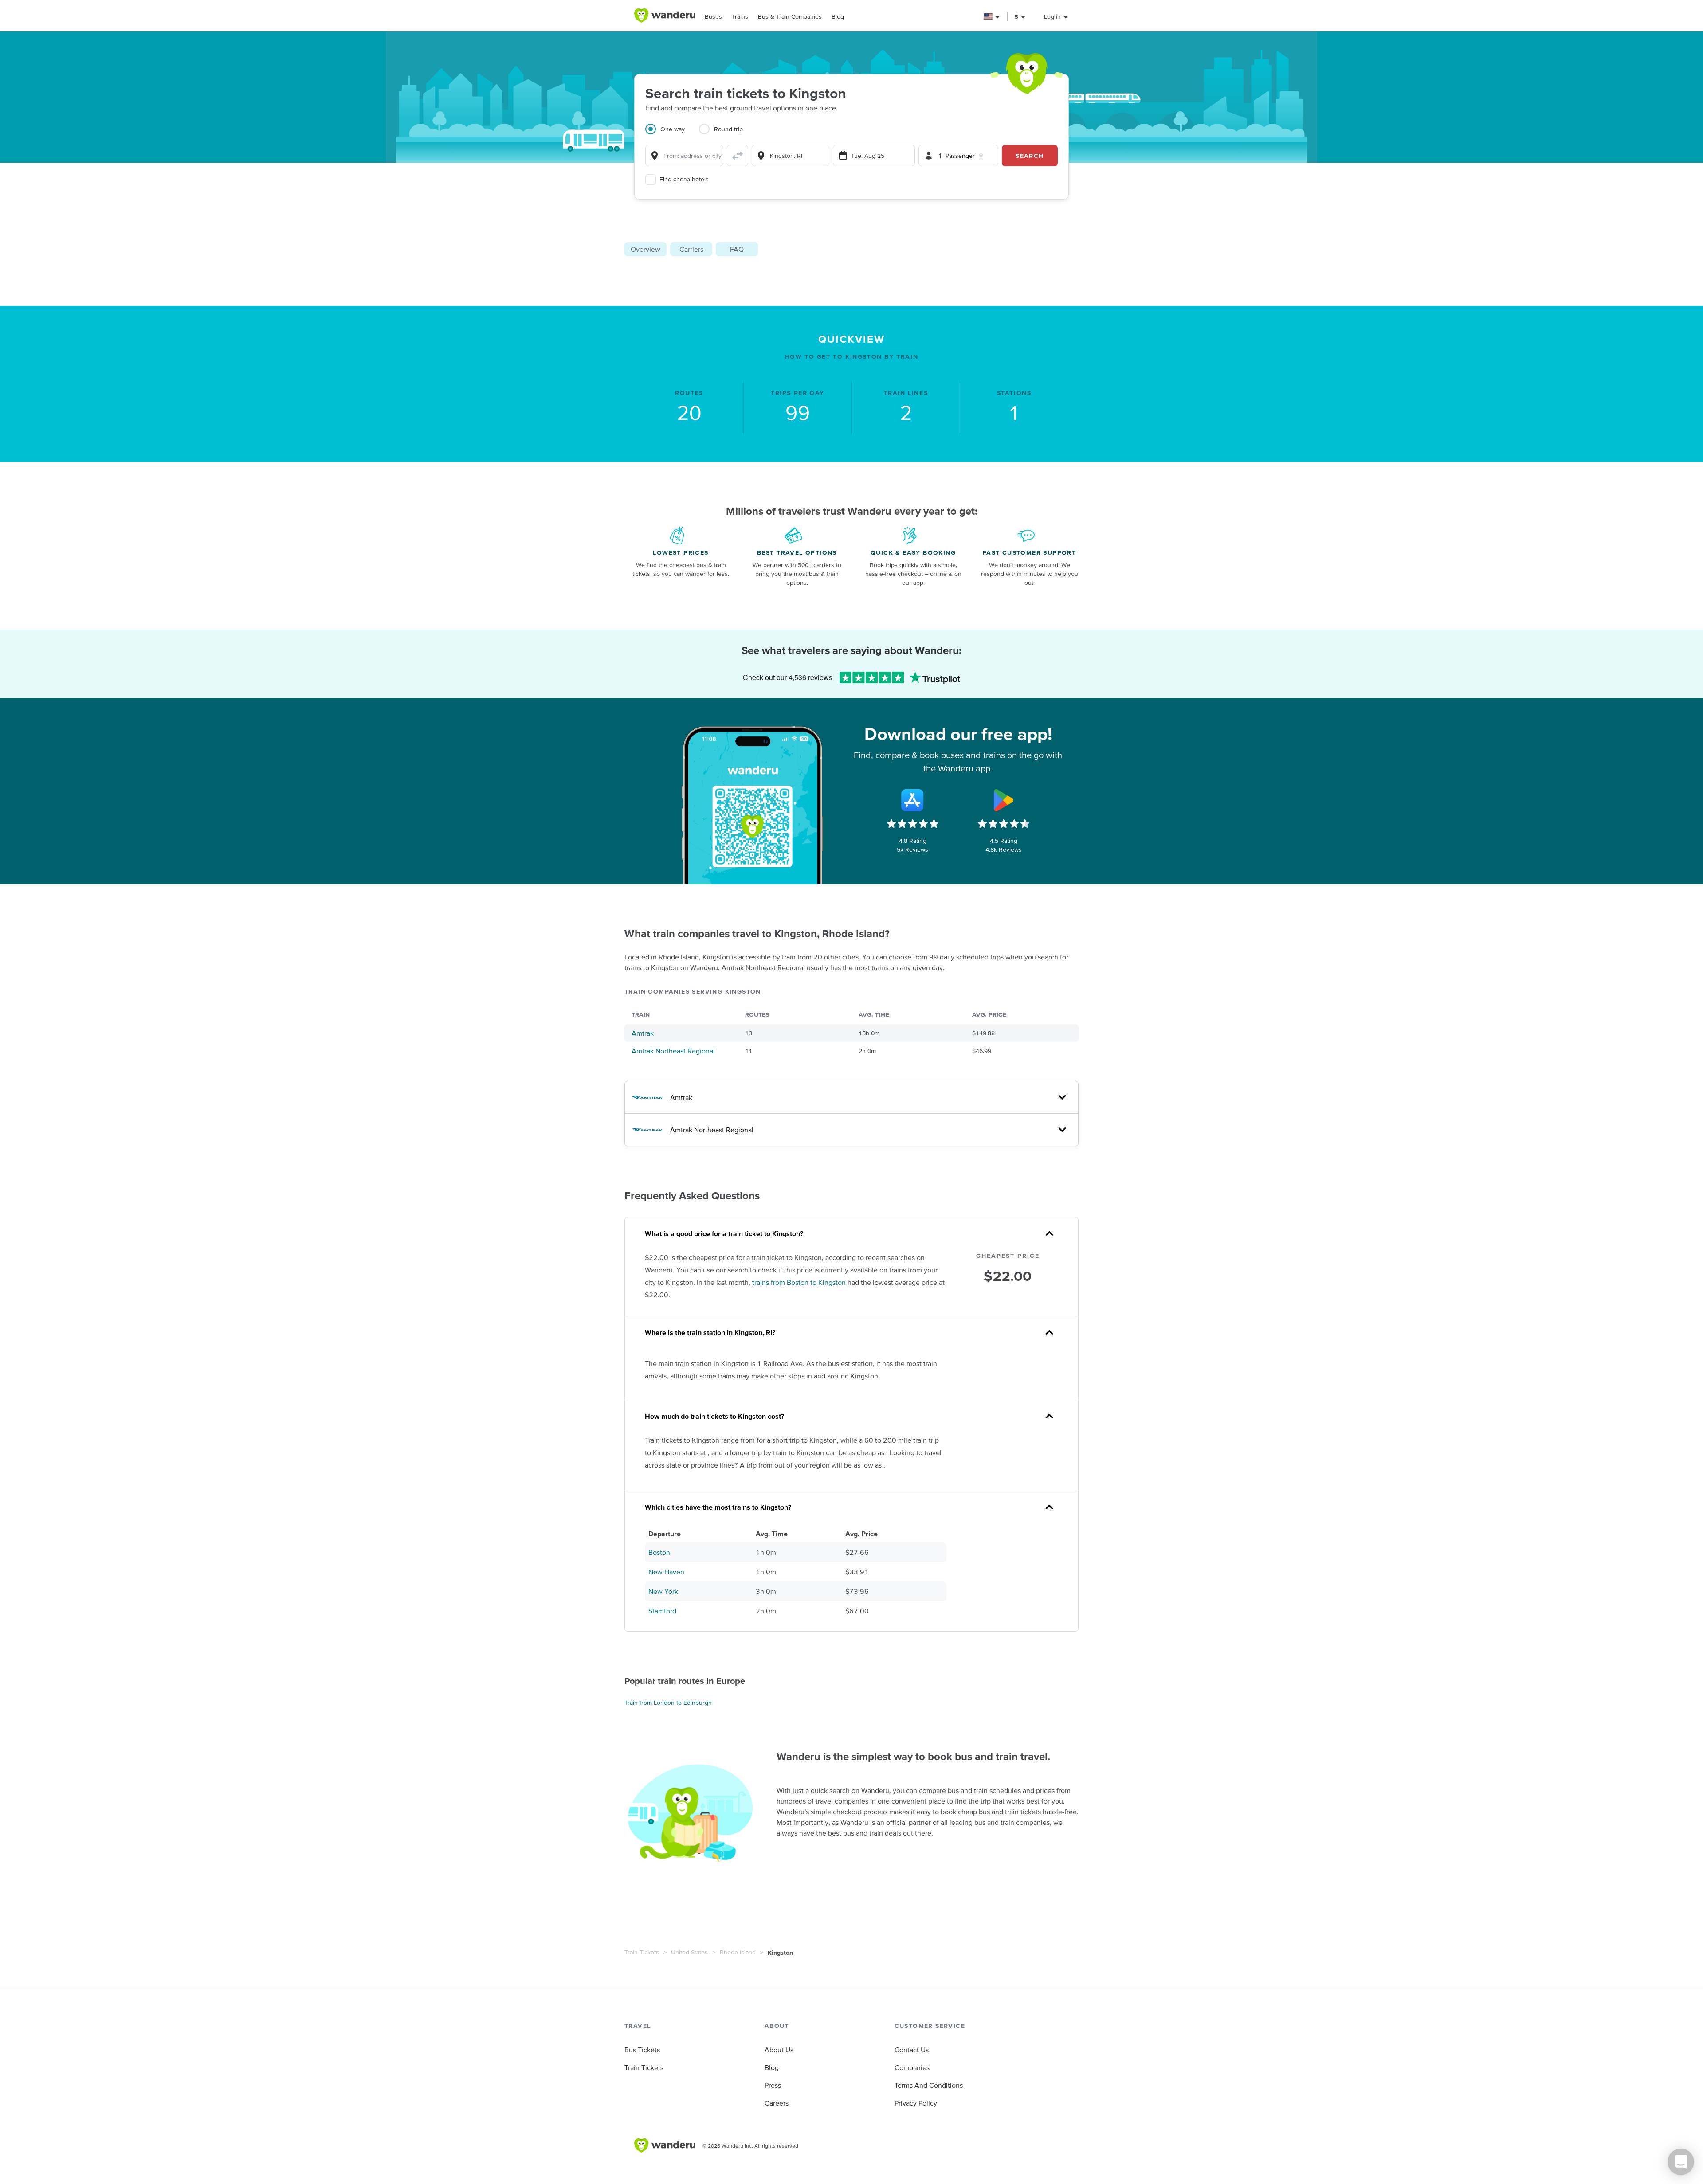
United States (689, 1952)
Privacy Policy (916, 2103)
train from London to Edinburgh (668, 1703)
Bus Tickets (642, 2050)
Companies (912, 2067)
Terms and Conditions (929, 2085)
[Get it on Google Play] (1004, 800)
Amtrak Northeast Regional (673, 1051)
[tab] (672, 134)
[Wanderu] (665, 16)
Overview (645, 249)
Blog (838, 16)
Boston (659, 1552)
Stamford (662, 1611)
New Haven (666, 1572)
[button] (992, 17)
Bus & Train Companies (790, 16)
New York (663, 1591)
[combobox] (684, 156)
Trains (740, 16)
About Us (779, 2050)
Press (773, 2085)
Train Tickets (642, 1952)
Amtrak (643, 1033)
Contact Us (912, 2050)
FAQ (737, 249)
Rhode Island (738, 1952)
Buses (713, 16)
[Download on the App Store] (913, 800)
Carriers (691, 249)
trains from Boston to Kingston (799, 1282)
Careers (777, 2103)
